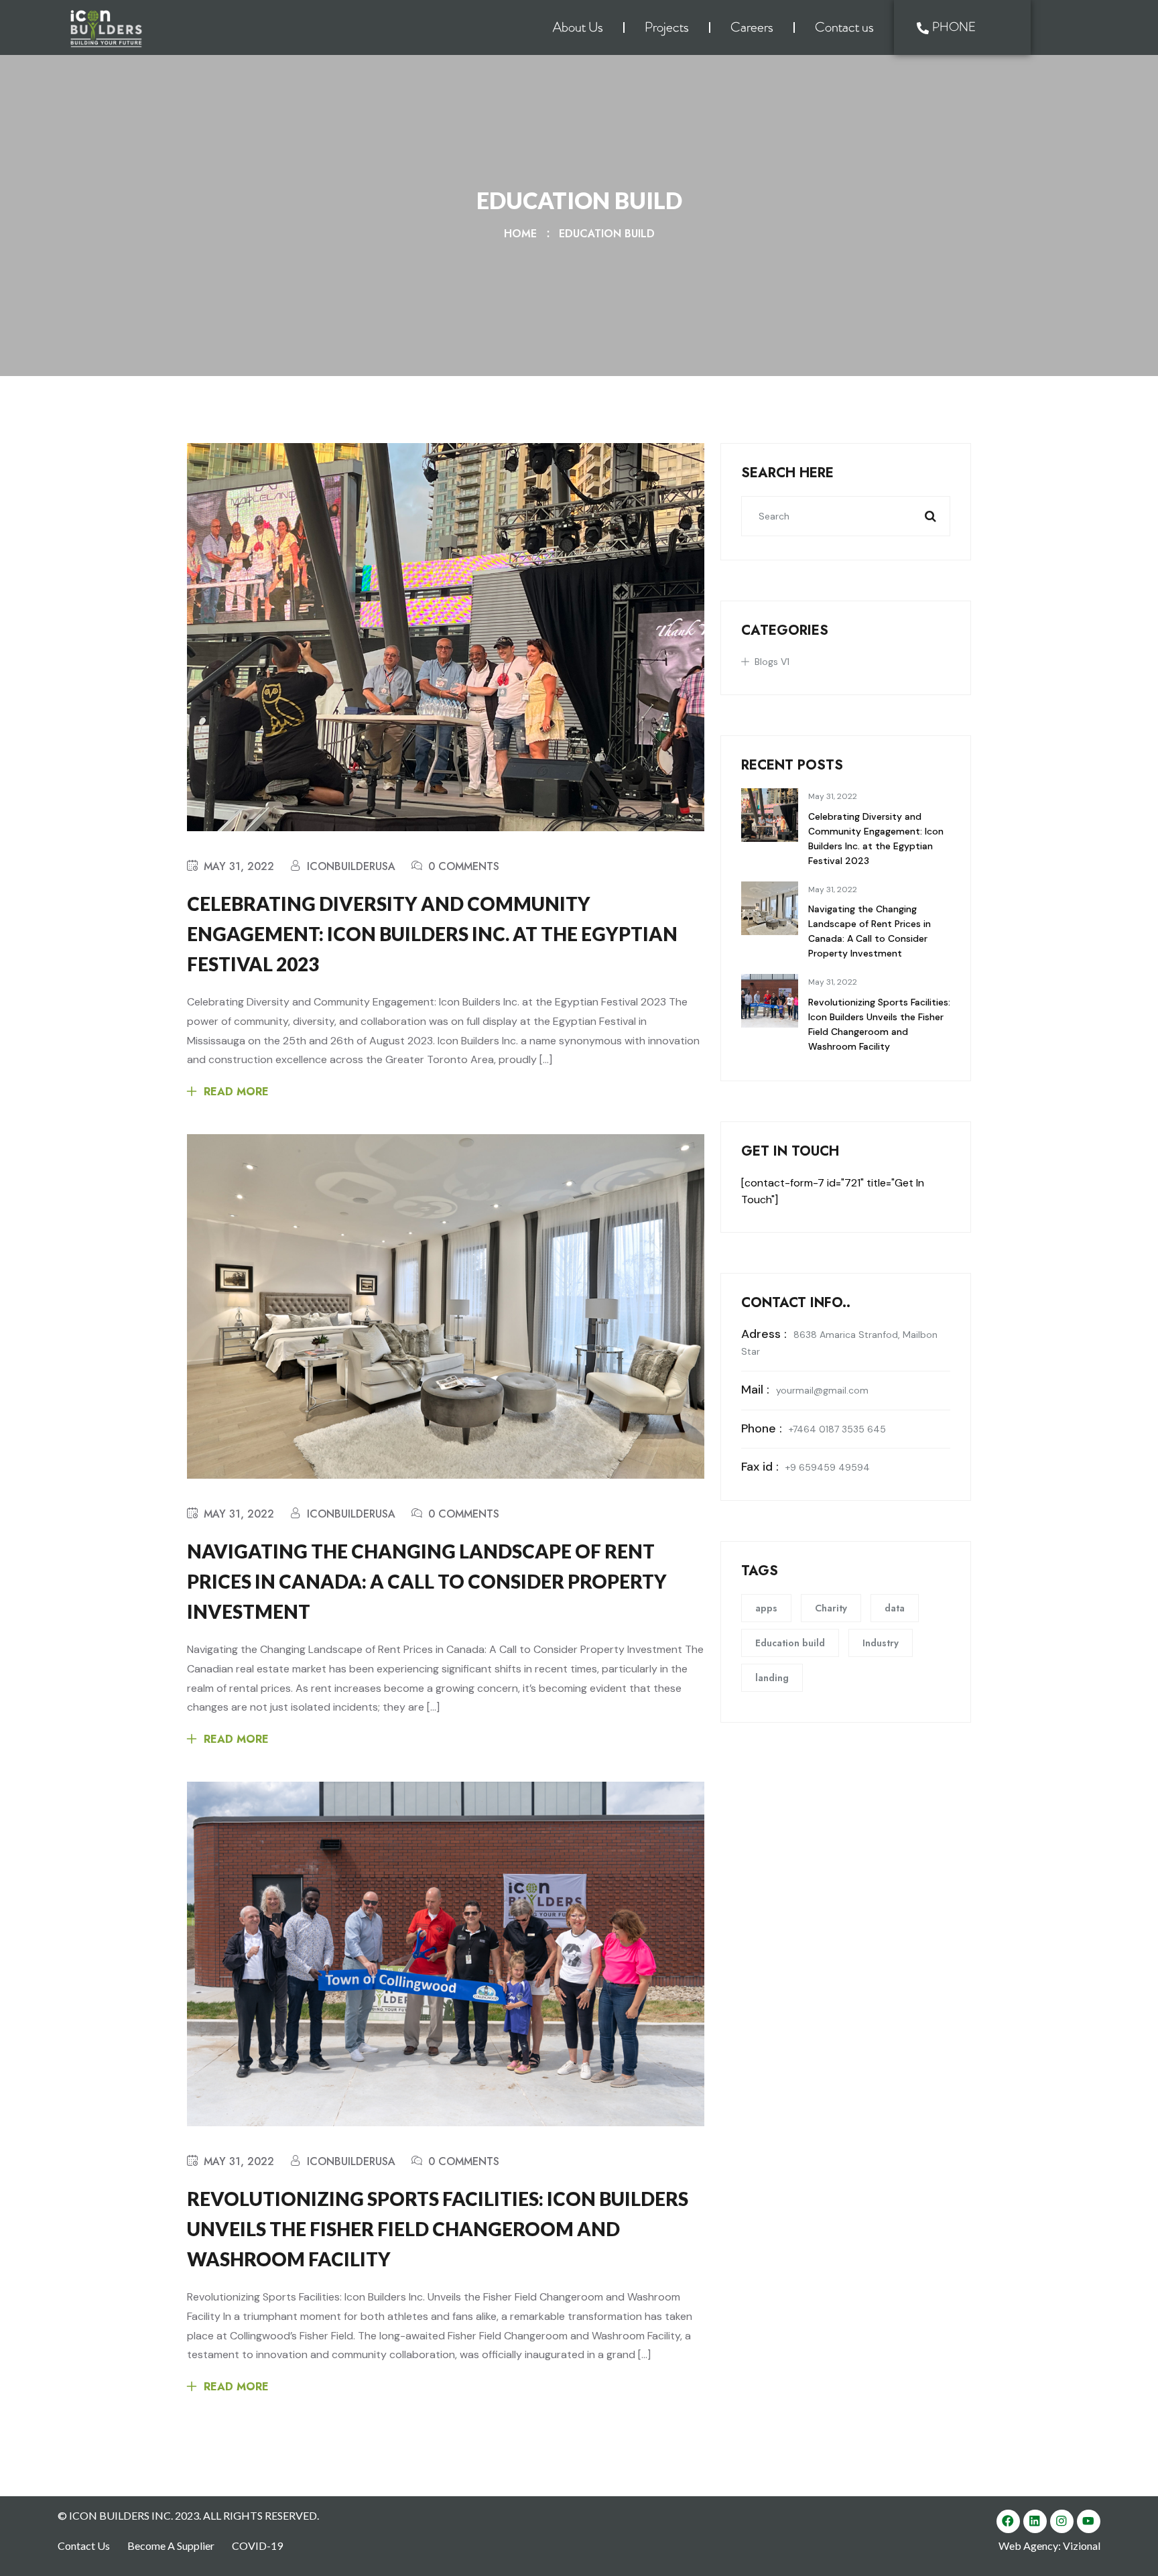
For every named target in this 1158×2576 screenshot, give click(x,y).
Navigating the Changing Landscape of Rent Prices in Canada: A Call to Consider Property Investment (427, 1581)
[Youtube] (1089, 2521)
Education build (607, 234)
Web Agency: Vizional (1049, 2546)
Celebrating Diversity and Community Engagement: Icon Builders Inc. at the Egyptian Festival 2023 (432, 934)
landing (772, 1678)
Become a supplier (171, 2546)
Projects (667, 27)
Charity (831, 1608)
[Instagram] (1062, 2521)
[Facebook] (1008, 2521)
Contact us (844, 27)
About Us (578, 27)
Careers (752, 27)
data (895, 1608)
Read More (236, 1092)
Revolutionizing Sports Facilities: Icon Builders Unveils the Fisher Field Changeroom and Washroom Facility (438, 2229)
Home (524, 234)
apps (766, 1608)
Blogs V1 (772, 662)
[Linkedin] (1035, 2521)
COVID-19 (258, 2546)
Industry (881, 1643)
